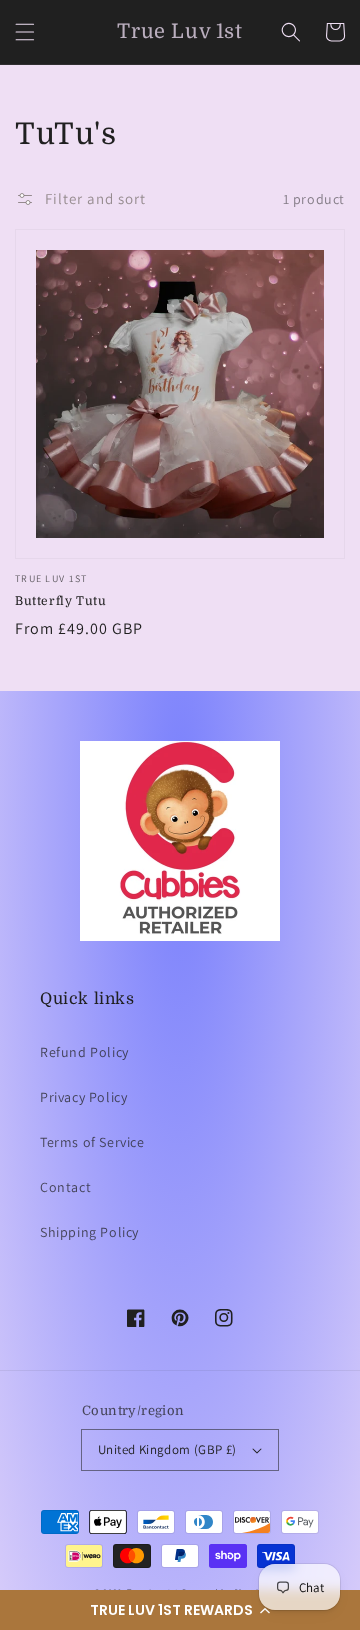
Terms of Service (92, 1142)
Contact (65, 1187)
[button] (180, 1610)
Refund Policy (84, 1052)
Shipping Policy (89, 1232)
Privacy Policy (83, 1097)
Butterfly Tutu (60, 601)
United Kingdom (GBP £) (167, 1449)
